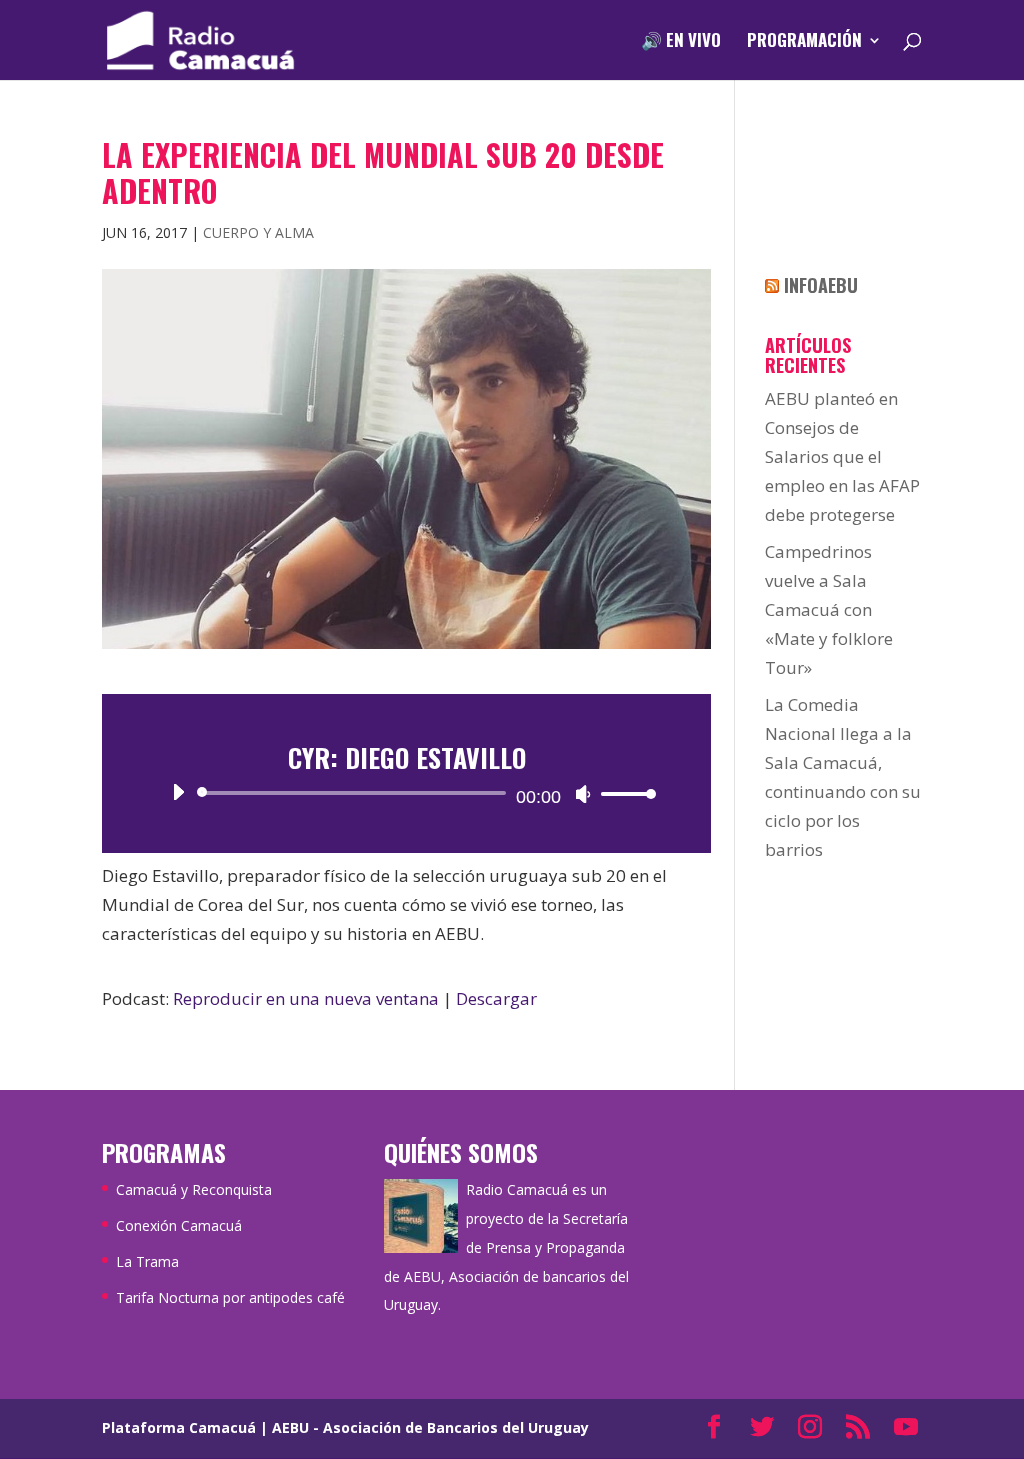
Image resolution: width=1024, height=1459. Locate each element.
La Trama (147, 1261)
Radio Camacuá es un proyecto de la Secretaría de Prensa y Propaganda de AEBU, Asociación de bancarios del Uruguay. (506, 1247)
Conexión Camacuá (179, 1225)
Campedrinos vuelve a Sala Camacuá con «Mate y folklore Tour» (829, 609)
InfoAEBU (821, 285)
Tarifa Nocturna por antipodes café (230, 1297)
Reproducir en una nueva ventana (306, 998)
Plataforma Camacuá (179, 1427)
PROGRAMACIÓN (804, 42)
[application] (406, 793)
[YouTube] (906, 1428)
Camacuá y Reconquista (194, 1189)
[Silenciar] (583, 794)
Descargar (496, 998)
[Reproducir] (178, 792)
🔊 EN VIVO (681, 42)
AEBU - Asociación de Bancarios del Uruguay (430, 1427)
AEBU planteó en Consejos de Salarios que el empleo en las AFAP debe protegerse (842, 456)
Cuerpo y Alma (258, 232)
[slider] (623, 793)
